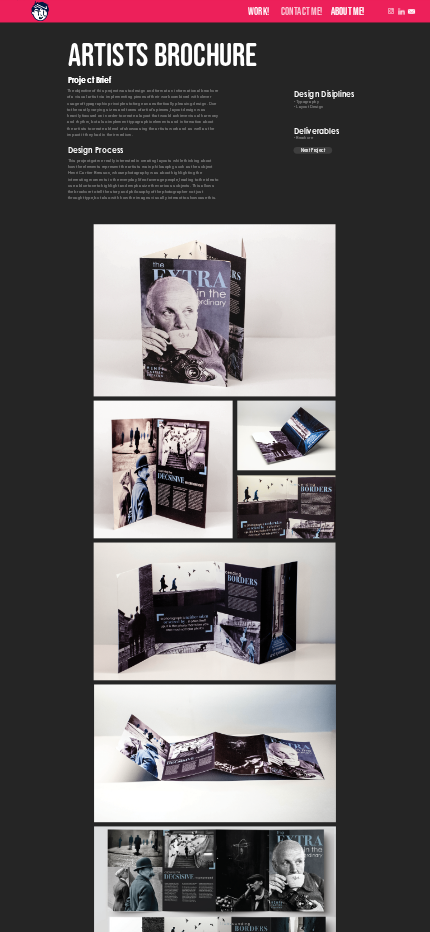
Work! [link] (258, 11)
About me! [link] (348, 11)
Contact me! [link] (302, 11)
